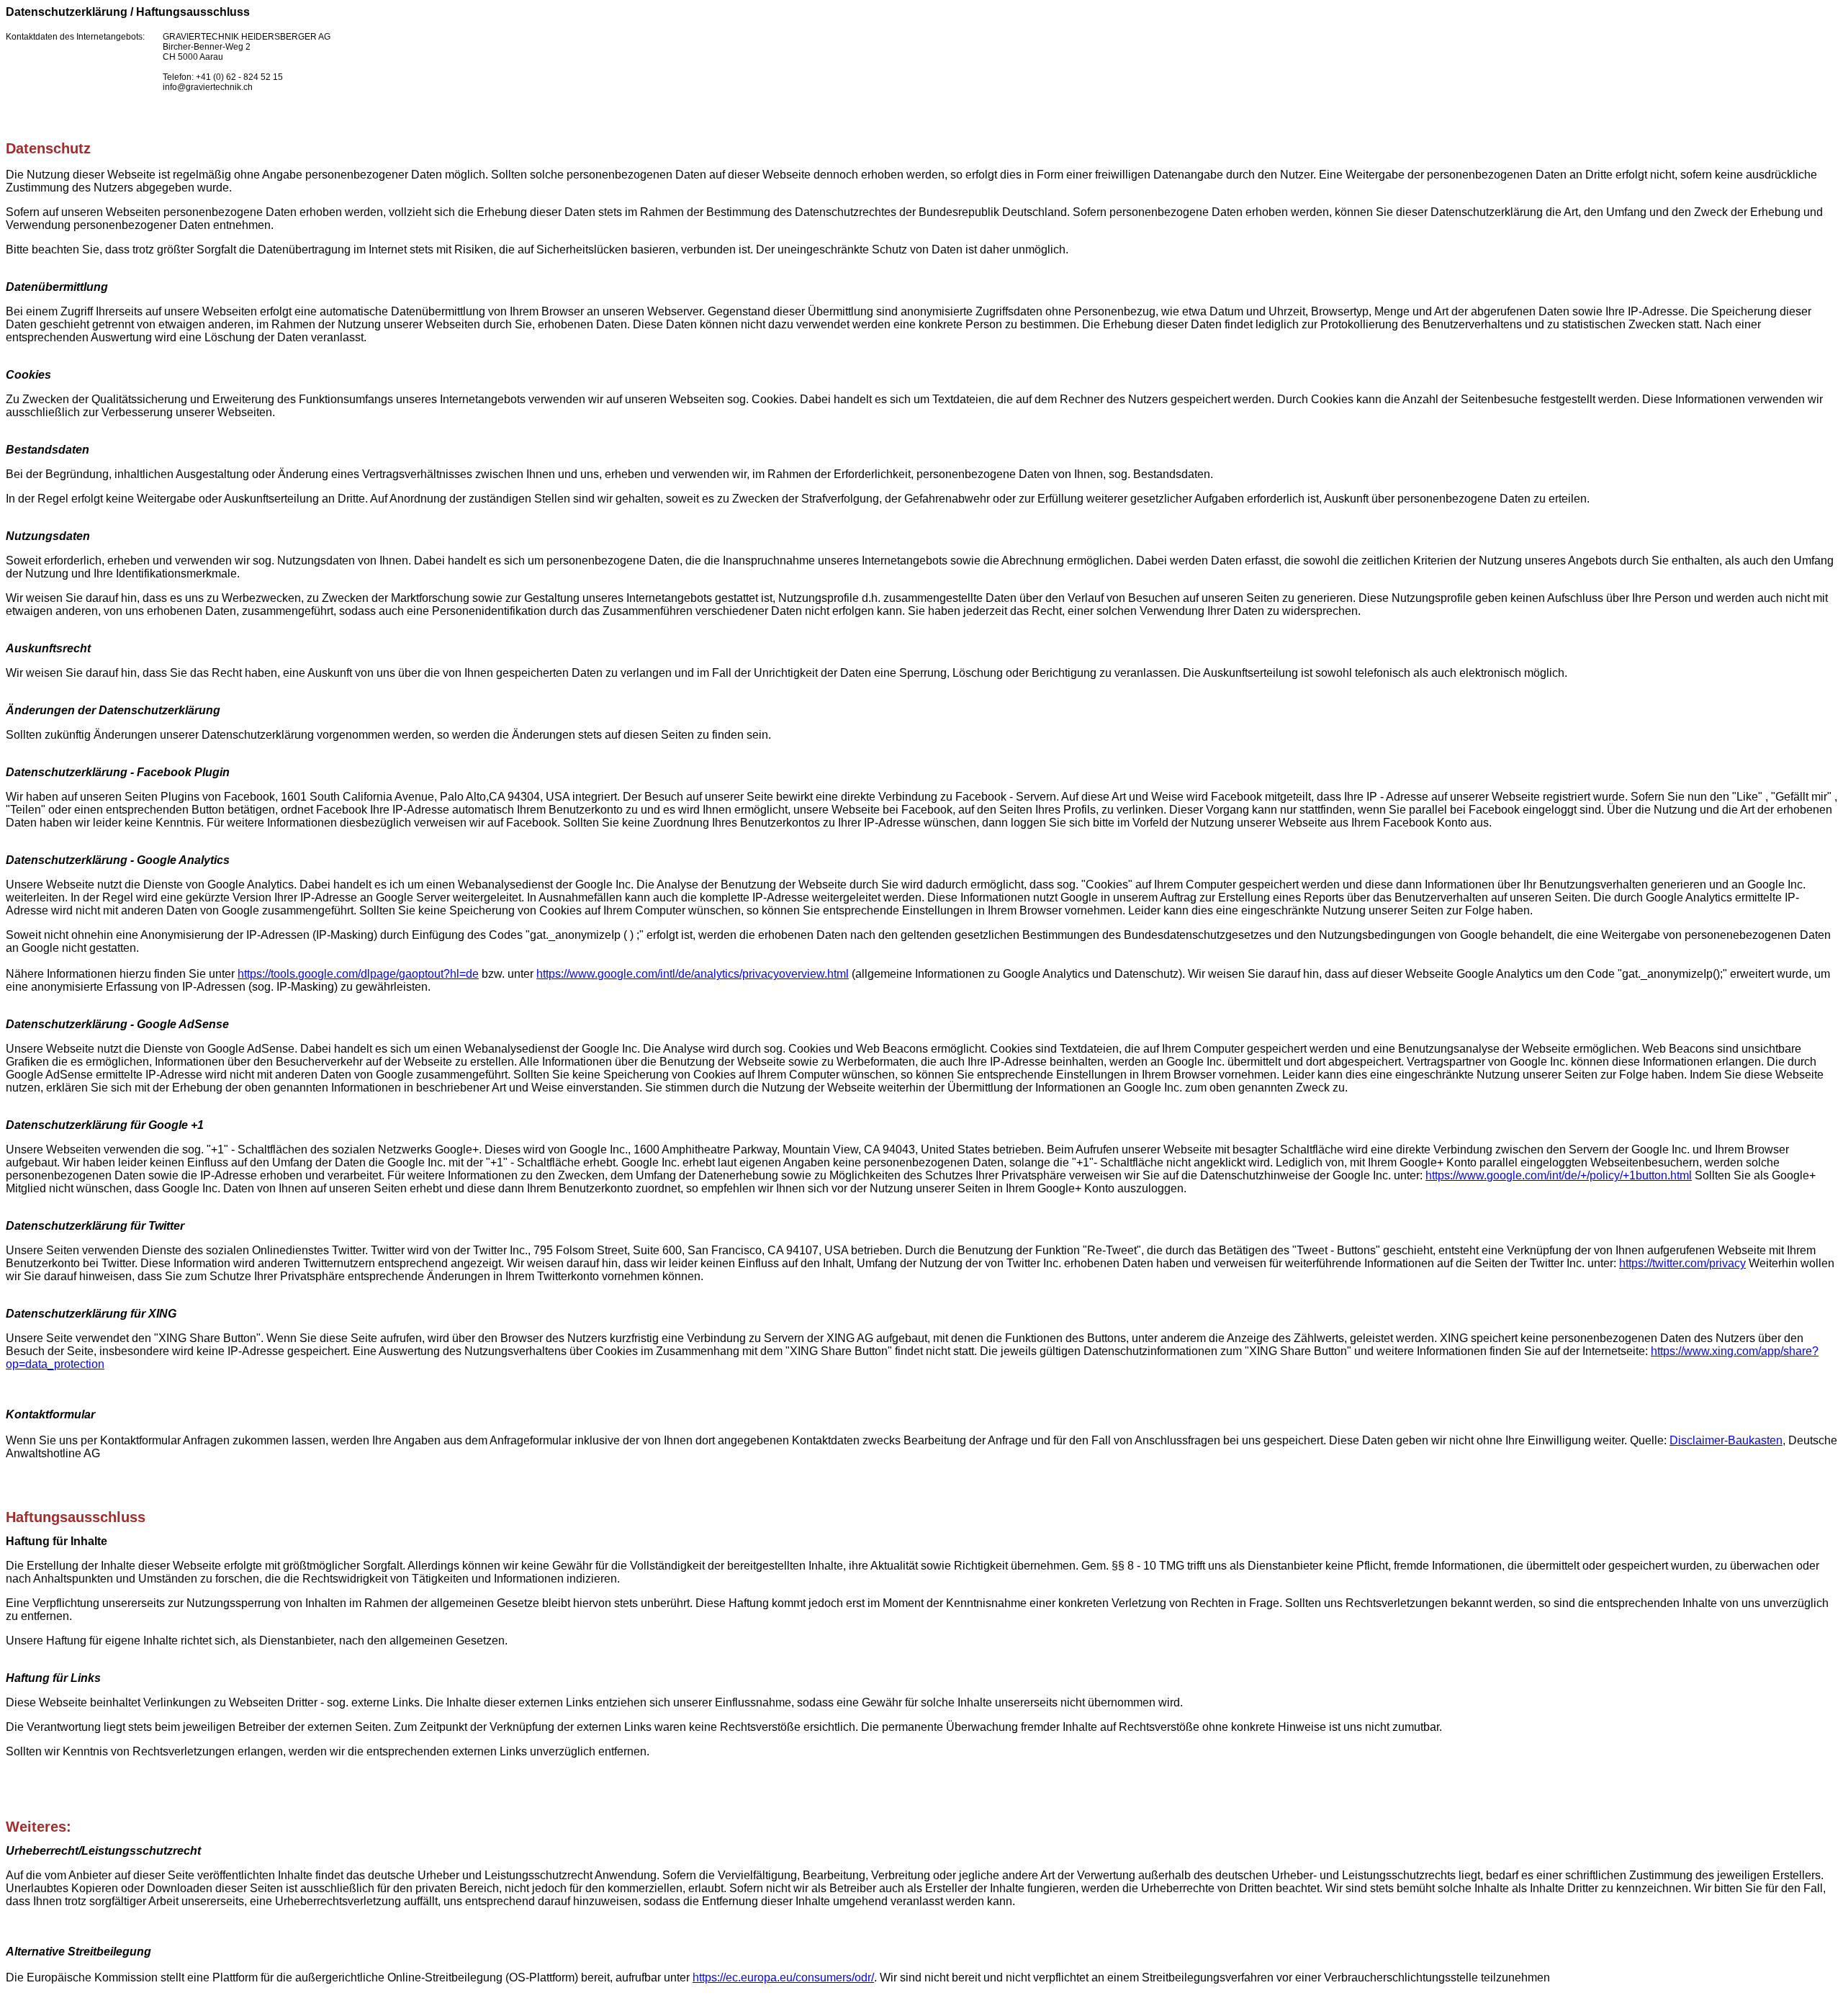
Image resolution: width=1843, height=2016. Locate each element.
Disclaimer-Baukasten (1726, 1440)
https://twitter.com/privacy (1682, 1263)
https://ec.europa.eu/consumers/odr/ (783, 1977)
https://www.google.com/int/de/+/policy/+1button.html (1559, 1175)
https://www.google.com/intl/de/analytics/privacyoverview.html (693, 974)
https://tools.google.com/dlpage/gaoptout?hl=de (358, 974)
